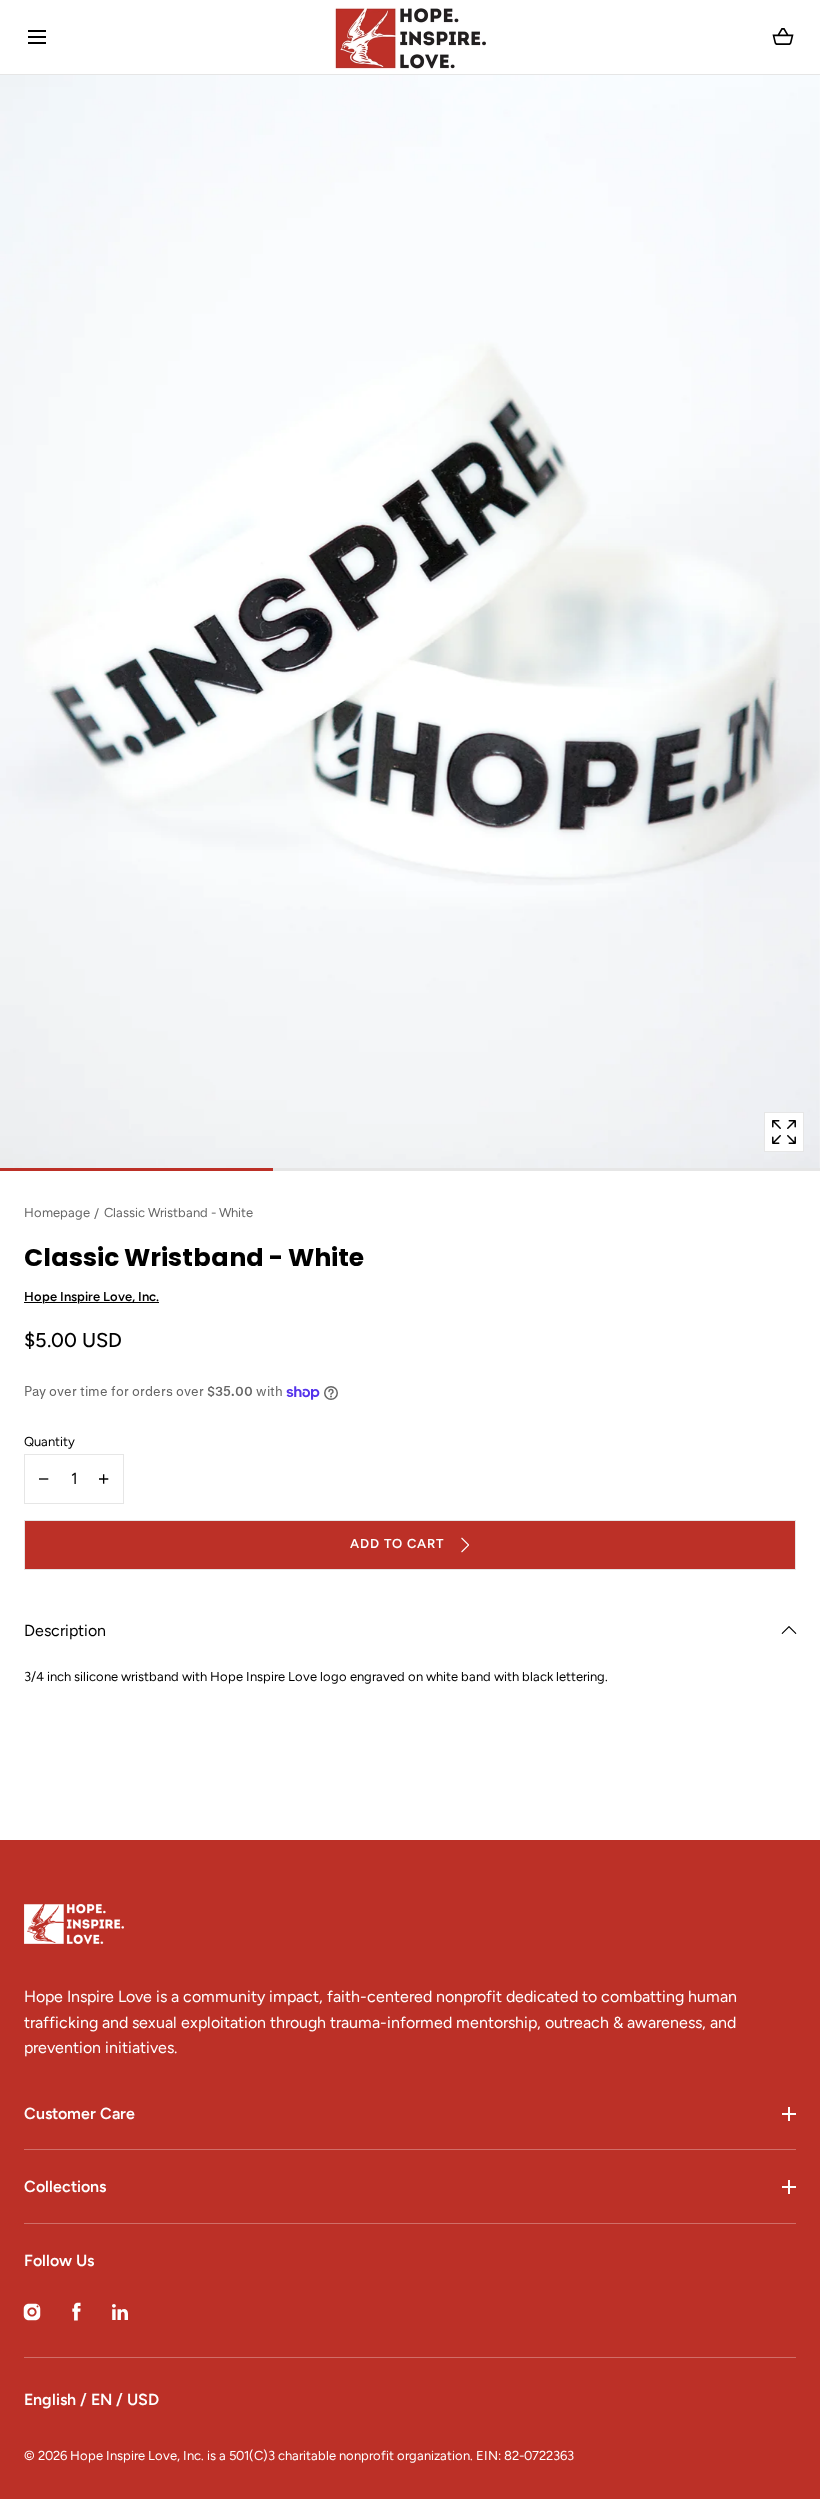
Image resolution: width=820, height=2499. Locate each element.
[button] (36, 37)
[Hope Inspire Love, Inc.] (410, 37)
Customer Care (79, 2113)
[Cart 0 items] (783, 37)
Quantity (49, 1441)
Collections (65, 2186)
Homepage (57, 1212)
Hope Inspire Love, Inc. (91, 1296)
